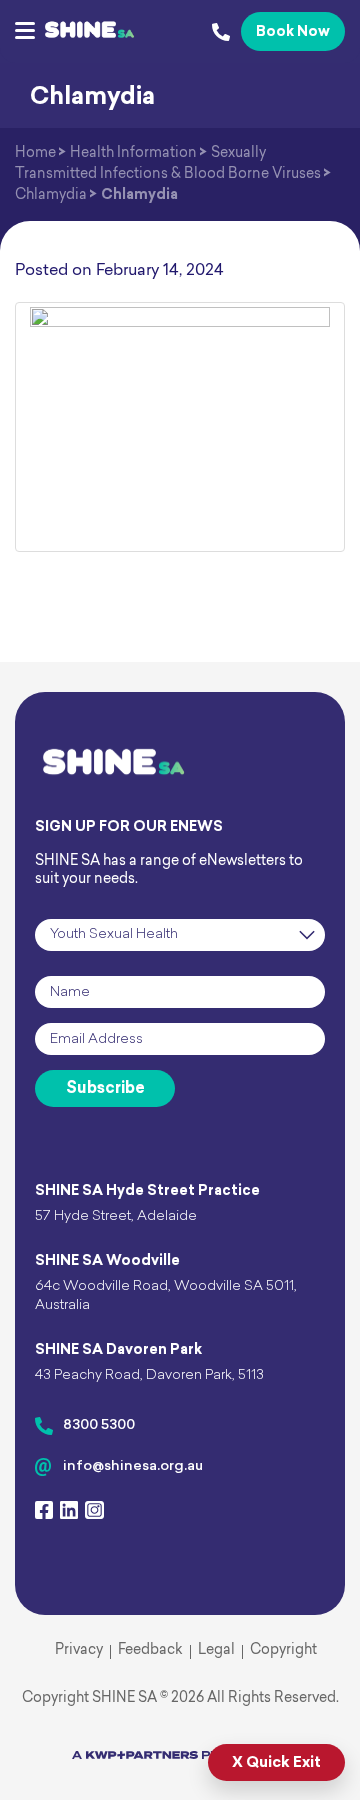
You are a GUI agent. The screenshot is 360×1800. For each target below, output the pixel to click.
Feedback (150, 1650)
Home (35, 153)
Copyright (283, 1650)
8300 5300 (99, 1425)
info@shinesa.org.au (133, 1466)
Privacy (79, 1650)
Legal (216, 1650)
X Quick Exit (276, 1763)
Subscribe (105, 1089)
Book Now (293, 32)
